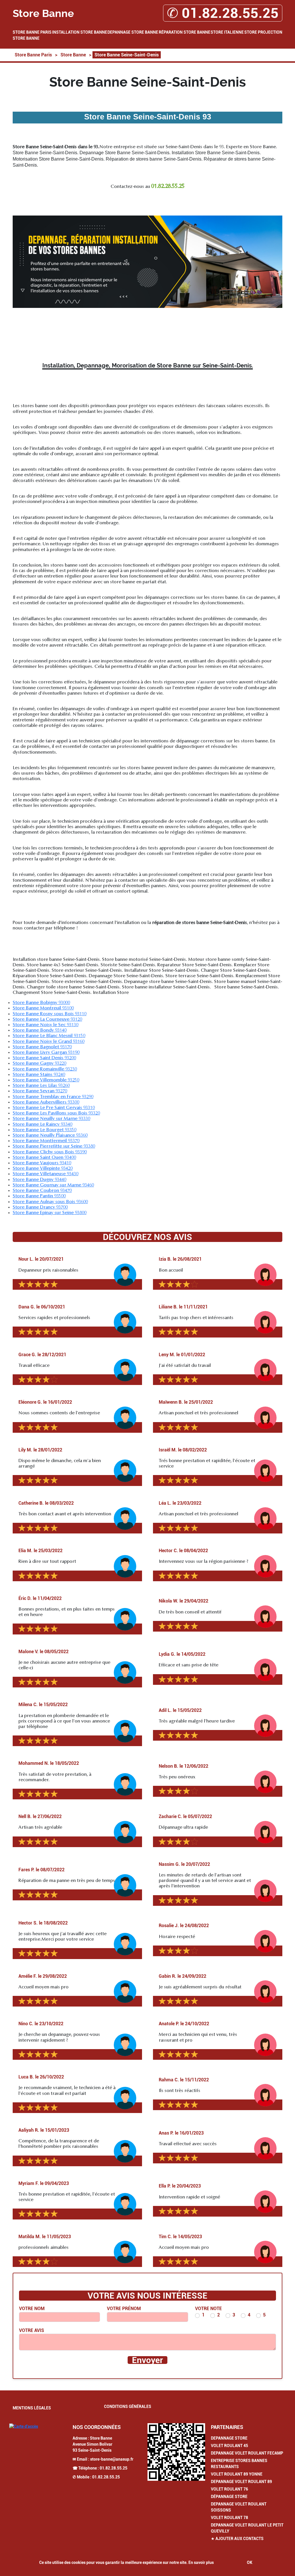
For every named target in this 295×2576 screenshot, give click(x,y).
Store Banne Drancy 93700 (40, 1207)
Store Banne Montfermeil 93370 (46, 1141)
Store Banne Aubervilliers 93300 (46, 1102)
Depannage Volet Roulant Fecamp (247, 2453)
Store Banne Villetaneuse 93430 (46, 1174)
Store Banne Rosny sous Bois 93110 (50, 1014)
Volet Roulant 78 (229, 2518)
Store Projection (263, 32)
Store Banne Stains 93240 (39, 1075)
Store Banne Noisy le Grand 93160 (49, 1042)
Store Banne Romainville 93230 (45, 1069)
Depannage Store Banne (133, 32)
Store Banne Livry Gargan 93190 (46, 1053)
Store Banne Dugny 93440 (39, 1180)
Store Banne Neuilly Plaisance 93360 (50, 1135)
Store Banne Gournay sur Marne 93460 (53, 1185)
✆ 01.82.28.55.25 (223, 13)
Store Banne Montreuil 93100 (43, 1008)
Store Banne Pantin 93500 (39, 1196)
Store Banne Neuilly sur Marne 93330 (51, 1119)
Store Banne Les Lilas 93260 (41, 1086)
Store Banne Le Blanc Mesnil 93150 (49, 1036)
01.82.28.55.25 (114, 2468)
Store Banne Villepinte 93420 (43, 1169)
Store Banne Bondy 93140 (40, 1030)
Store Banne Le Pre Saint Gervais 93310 (54, 1108)
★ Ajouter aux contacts (237, 2539)
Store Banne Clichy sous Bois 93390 (50, 1152)
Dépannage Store (229, 2497)
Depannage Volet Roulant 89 (241, 2482)
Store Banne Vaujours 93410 (42, 1163)
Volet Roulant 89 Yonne (237, 2474)
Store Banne (26, 38)
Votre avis (32, 2330)
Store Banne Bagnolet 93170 (42, 1047)
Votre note (208, 2309)
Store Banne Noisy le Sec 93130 (46, 1025)
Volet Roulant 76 (229, 2489)
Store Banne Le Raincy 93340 (42, 1125)
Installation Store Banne (80, 32)
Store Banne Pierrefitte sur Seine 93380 (54, 1146)
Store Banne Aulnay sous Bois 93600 (50, 1202)
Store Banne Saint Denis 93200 (44, 1058)
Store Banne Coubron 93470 (42, 1191)
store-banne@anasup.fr (112, 2459)
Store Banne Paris (32, 32)
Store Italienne (227, 32)
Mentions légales (32, 2408)
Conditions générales (128, 2407)
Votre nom (32, 2309)
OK (250, 2562)
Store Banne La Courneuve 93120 (47, 1020)
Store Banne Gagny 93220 (39, 1064)
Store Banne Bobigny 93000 (41, 1003)
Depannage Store (229, 2438)
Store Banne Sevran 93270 (40, 1091)
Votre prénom (124, 2309)
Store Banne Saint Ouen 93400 (44, 1158)
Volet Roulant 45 (229, 2446)
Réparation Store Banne (185, 32)
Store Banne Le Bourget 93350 (45, 1130)
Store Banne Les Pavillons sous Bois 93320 (56, 1113)
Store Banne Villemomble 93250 (46, 1080)
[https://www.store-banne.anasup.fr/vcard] (176, 2452)
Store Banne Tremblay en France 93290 (53, 1097)
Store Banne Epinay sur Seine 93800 (50, 1213)
